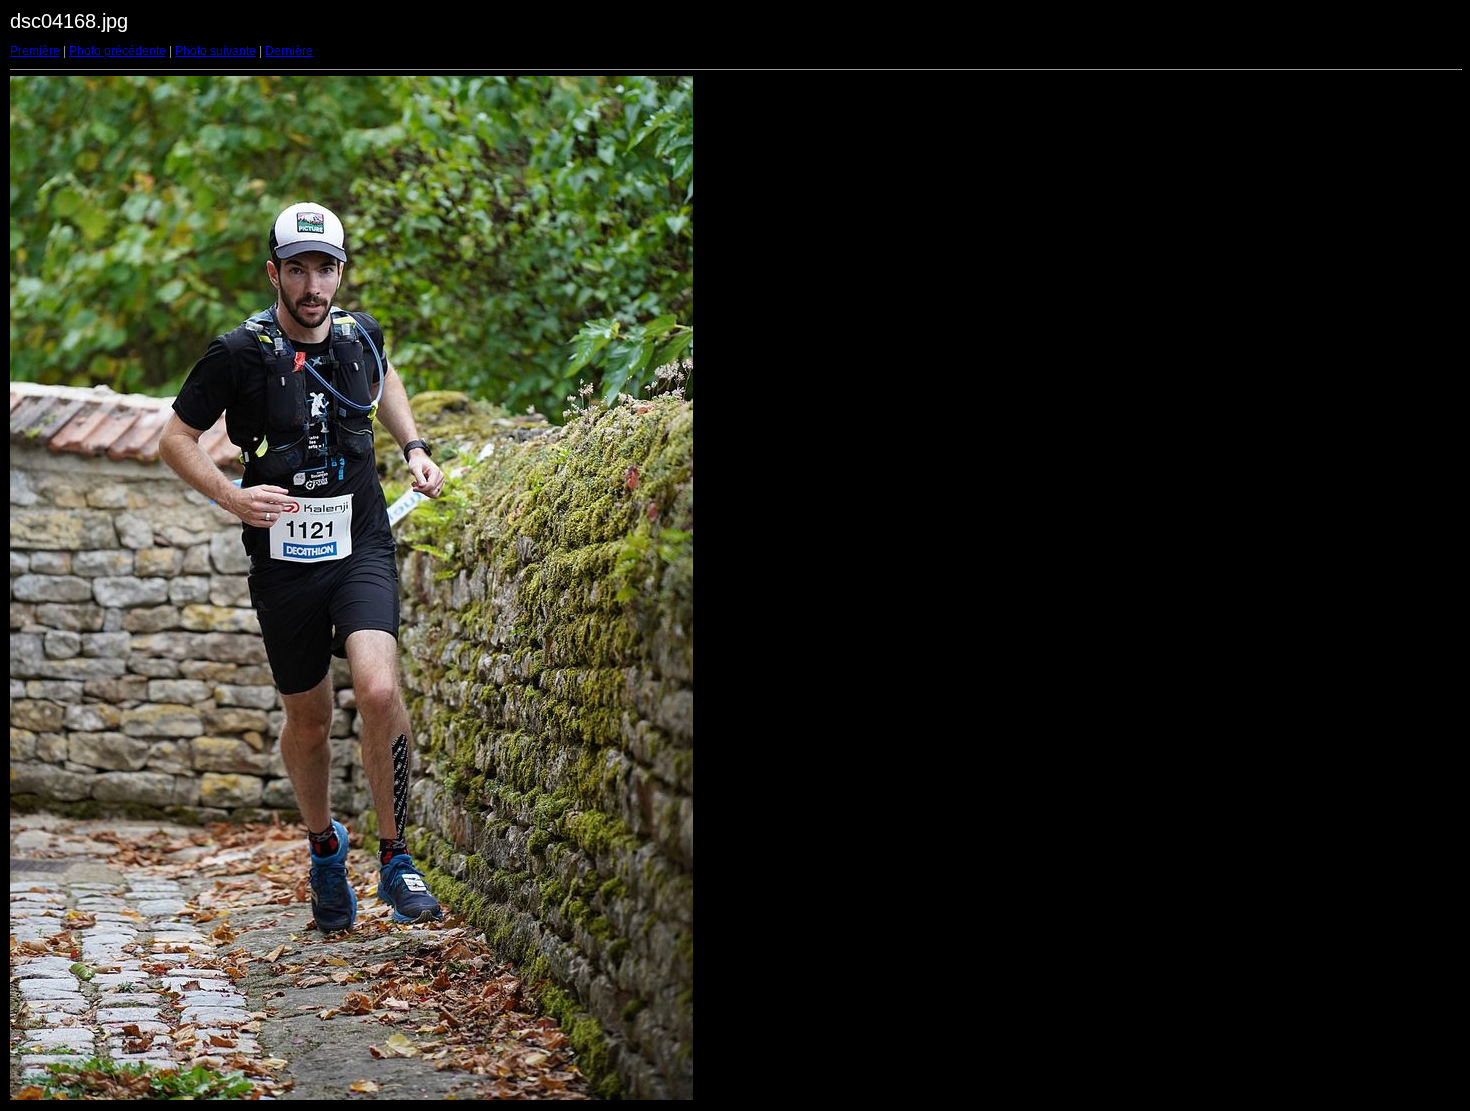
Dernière (289, 51)
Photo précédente (117, 51)
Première (35, 51)
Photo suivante (215, 51)
